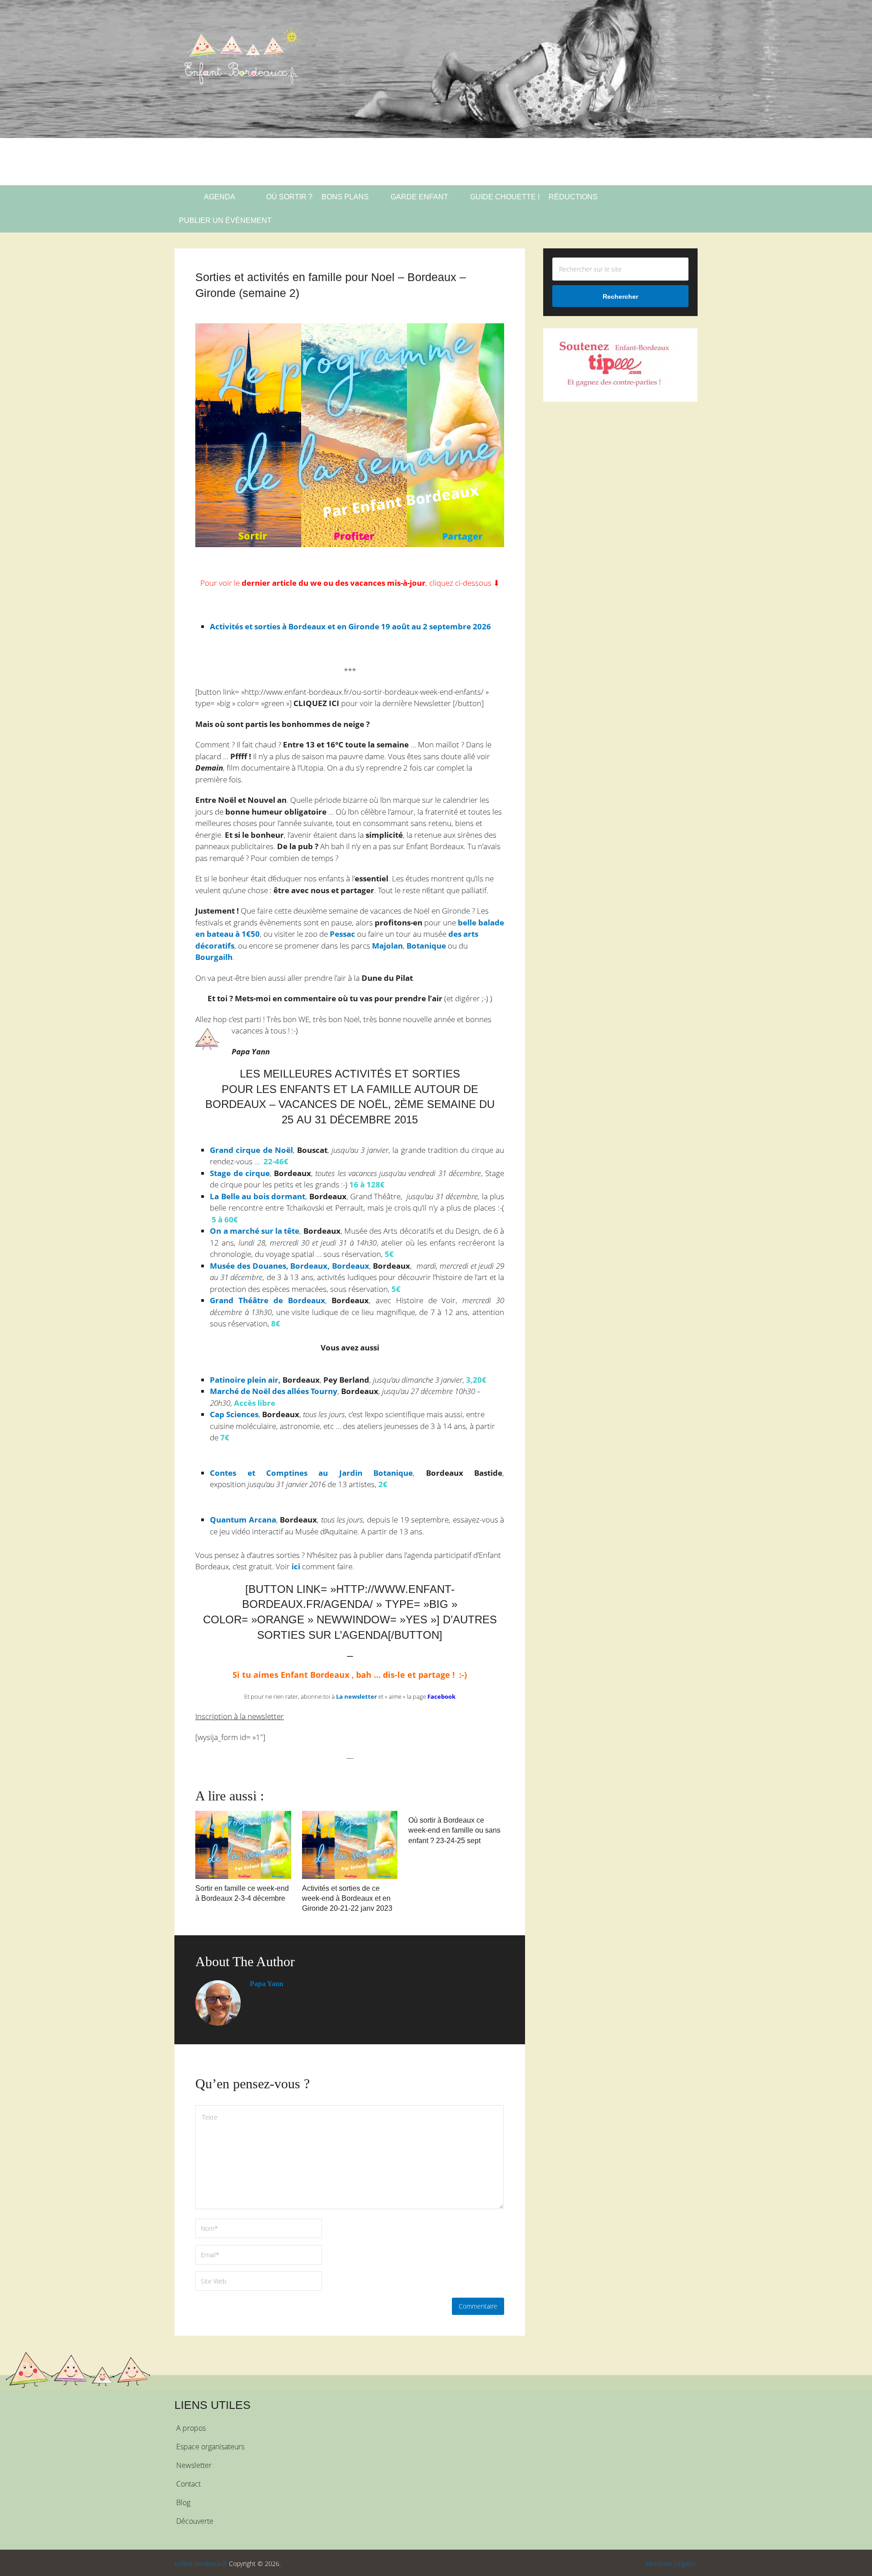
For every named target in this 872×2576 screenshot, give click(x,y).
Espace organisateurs (210, 2447)
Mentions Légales (671, 2564)
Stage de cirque (240, 1173)
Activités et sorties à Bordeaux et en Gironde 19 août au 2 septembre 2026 (350, 626)
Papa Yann (267, 1984)
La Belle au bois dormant (258, 1196)
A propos (191, 2428)
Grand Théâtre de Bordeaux (267, 1300)
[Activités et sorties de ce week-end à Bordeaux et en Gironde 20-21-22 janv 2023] (350, 1845)
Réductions (573, 197)
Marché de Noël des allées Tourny (274, 1391)
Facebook (441, 1696)
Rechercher (620, 297)
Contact (188, 2484)
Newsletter (194, 2465)
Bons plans (345, 197)
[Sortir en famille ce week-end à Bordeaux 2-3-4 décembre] (243, 1845)
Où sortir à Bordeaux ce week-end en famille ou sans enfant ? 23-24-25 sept (454, 1830)
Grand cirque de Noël (251, 1150)
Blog (183, 2502)
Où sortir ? (288, 197)
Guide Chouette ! (505, 197)
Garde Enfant (419, 197)
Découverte (195, 2521)
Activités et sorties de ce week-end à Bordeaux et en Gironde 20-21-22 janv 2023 (347, 1899)
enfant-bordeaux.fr (201, 2564)
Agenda (219, 197)
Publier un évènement (225, 220)
